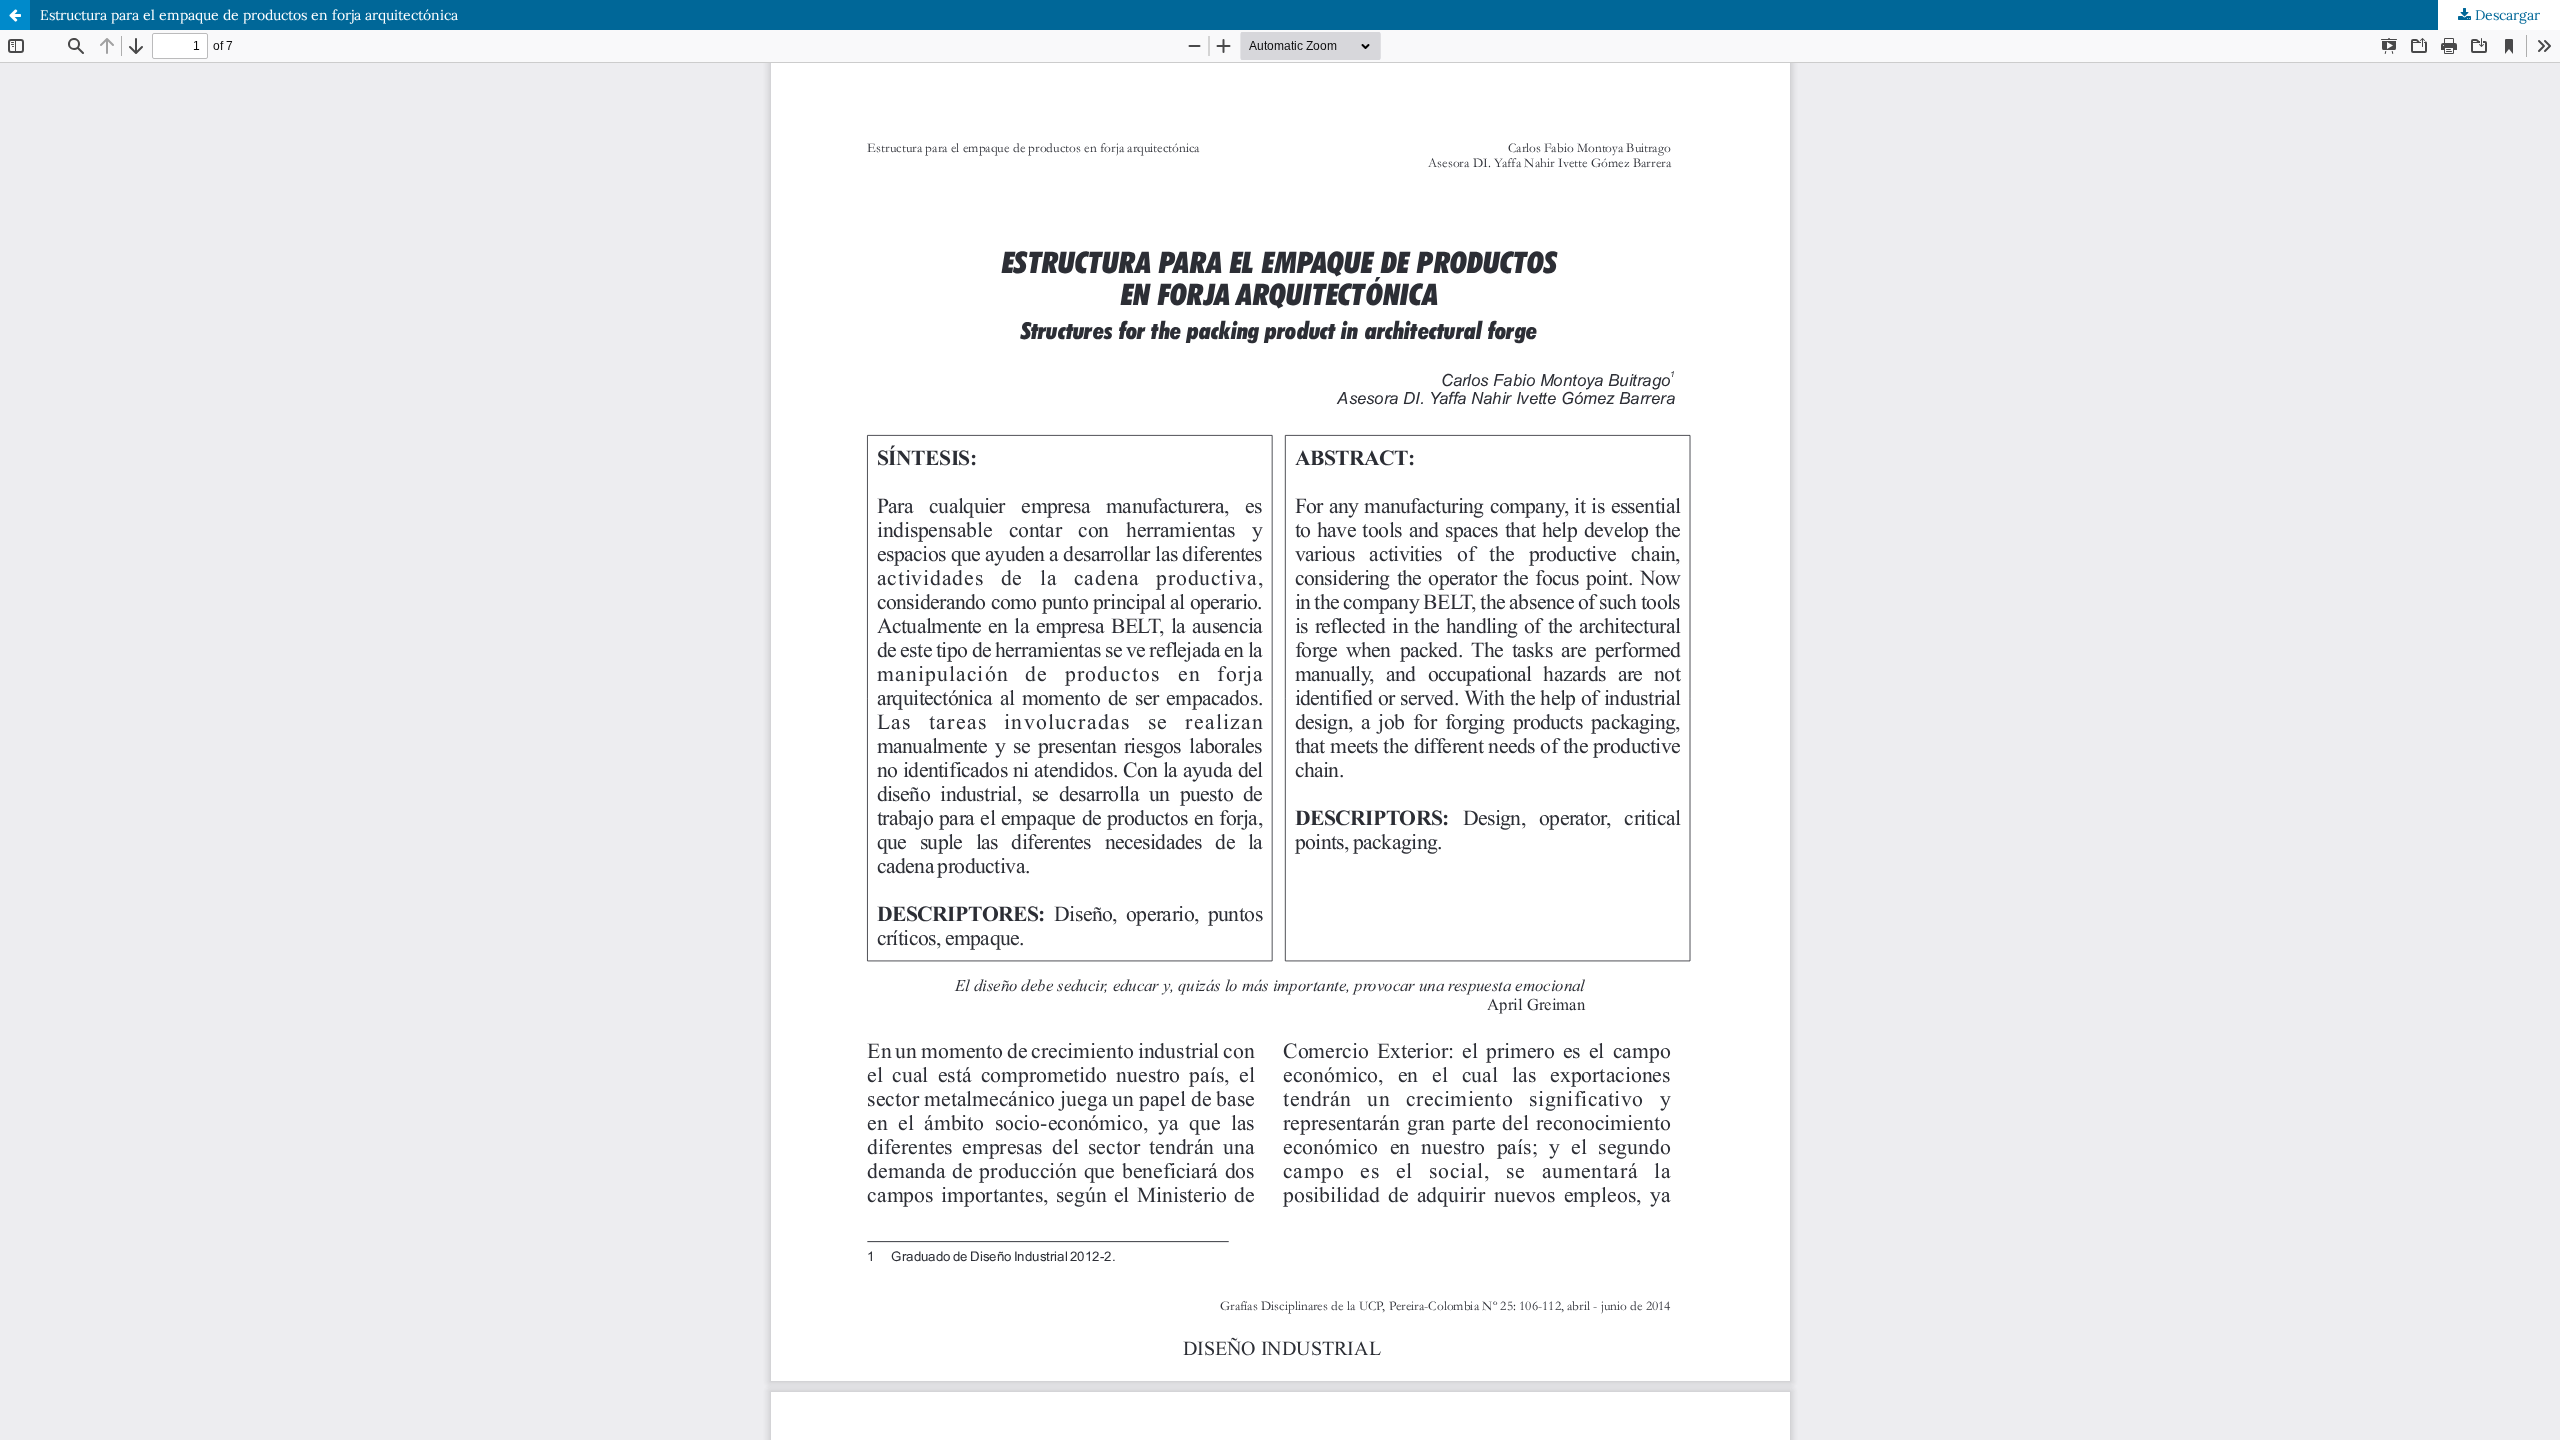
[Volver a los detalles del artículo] (15, 15)
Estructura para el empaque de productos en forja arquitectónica (249, 15)
